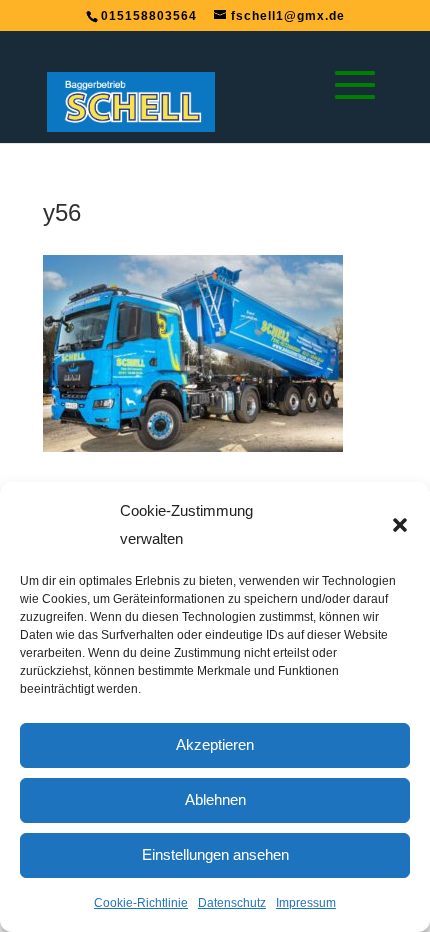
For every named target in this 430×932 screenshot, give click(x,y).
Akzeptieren (215, 744)
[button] (400, 525)
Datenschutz (232, 903)
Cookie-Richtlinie (141, 903)
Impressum (306, 903)
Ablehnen (215, 799)
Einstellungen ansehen (215, 854)
